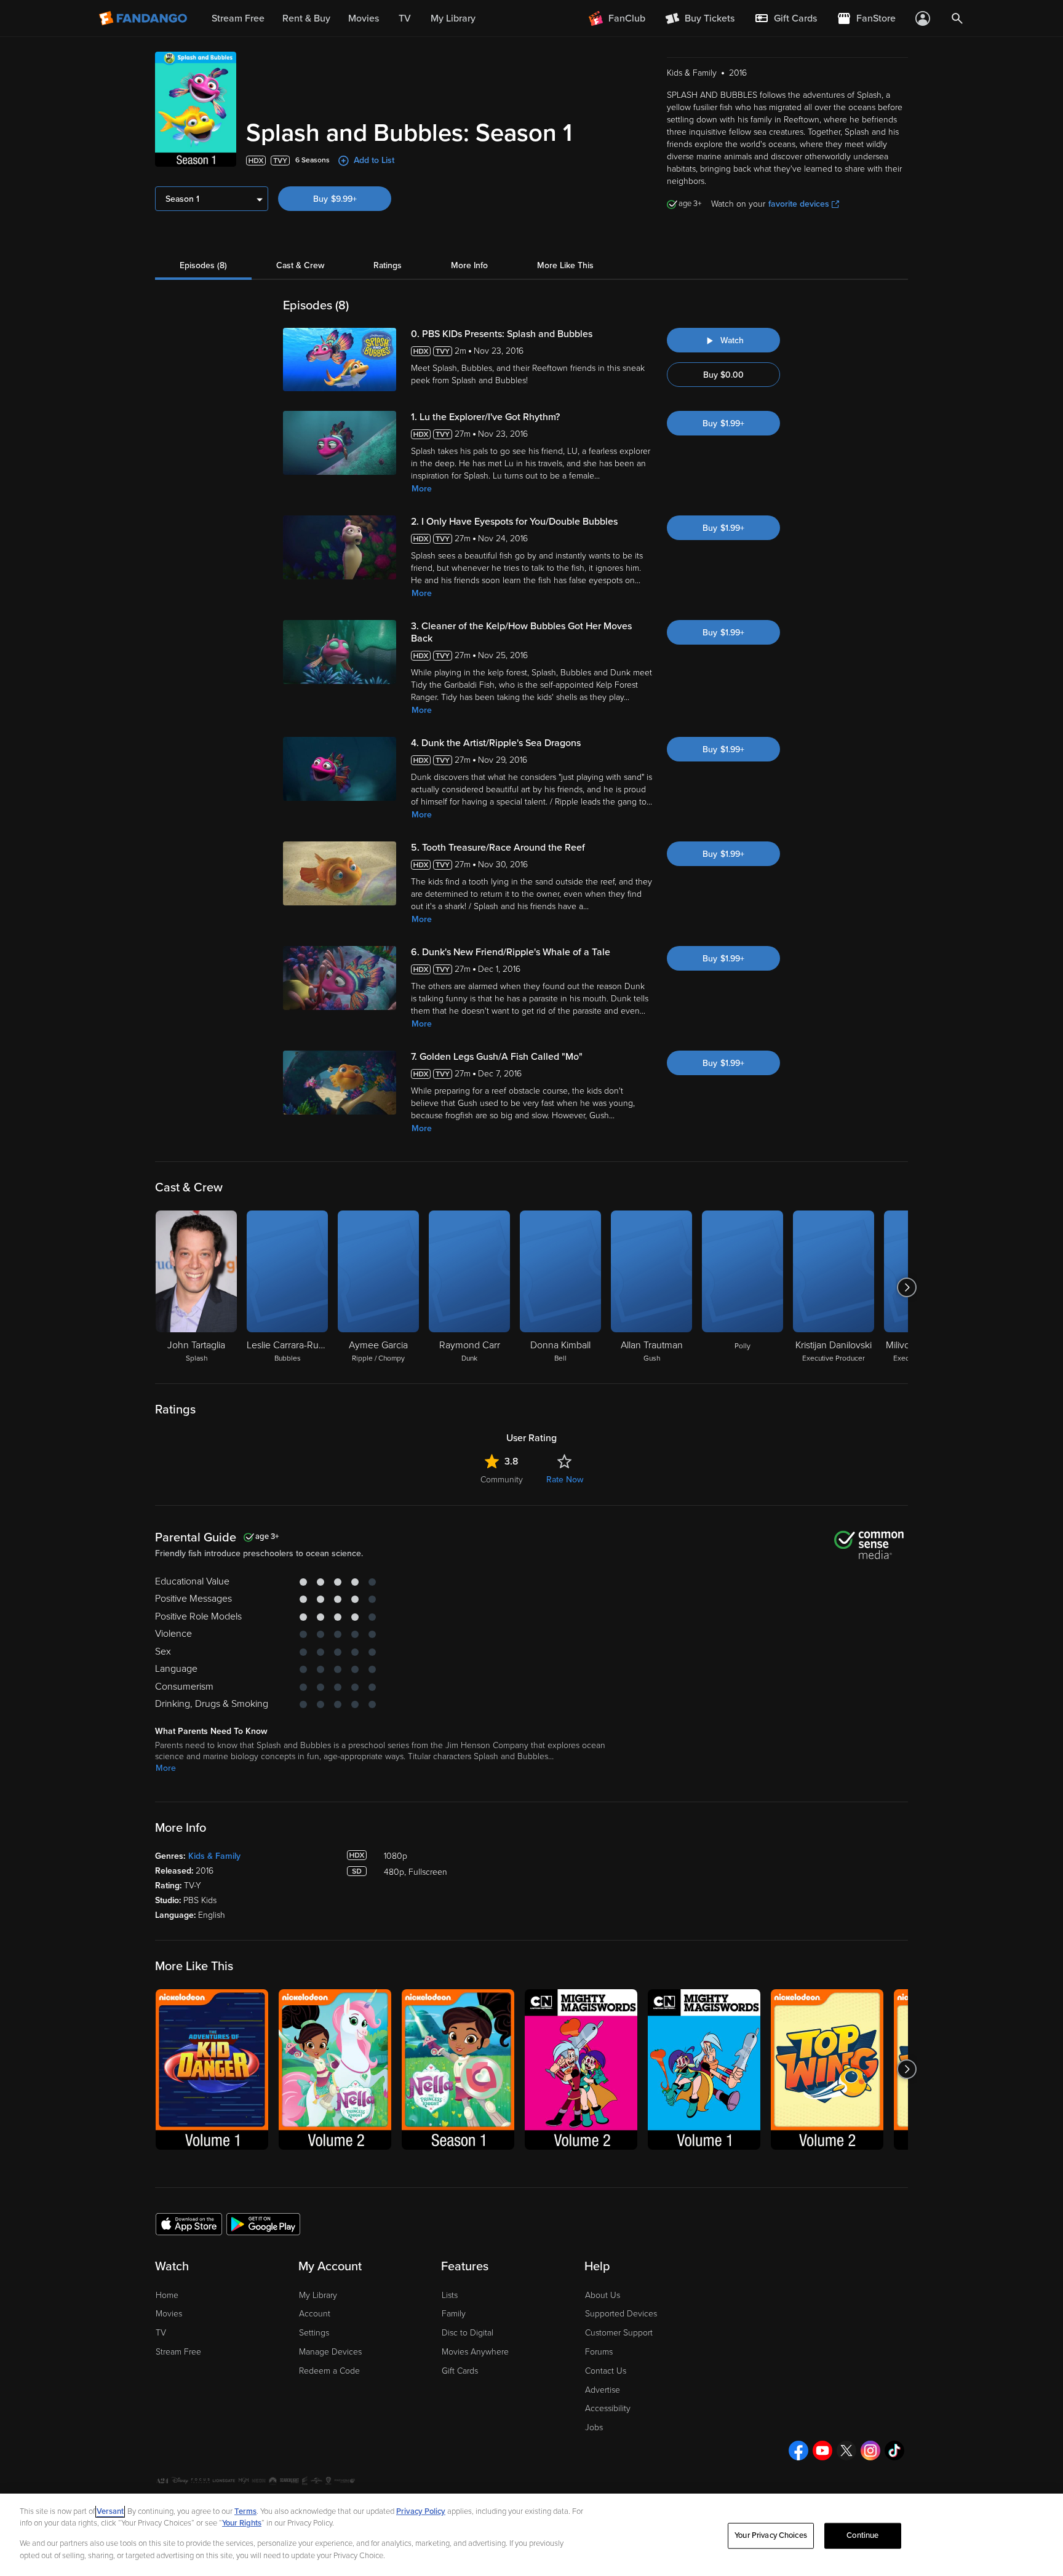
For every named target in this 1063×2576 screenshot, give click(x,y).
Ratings (388, 265)
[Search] (957, 18)
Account (315, 2314)
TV (161, 2333)
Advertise (603, 2390)
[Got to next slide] (906, 1287)
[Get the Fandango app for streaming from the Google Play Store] (263, 2224)
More (422, 489)
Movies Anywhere (475, 2352)
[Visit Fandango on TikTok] (894, 2451)
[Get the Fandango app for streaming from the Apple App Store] (189, 2224)
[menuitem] (786, 18)
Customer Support (619, 2333)
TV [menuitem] (405, 18)
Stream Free (178, 2352)
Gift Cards (460, 2371)
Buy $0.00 (723, 375)
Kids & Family (214, 1856)
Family (454, 2314)
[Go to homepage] (144, 18)
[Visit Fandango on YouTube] (822, 2451)
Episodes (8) (203, 265)
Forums (599, 2352)
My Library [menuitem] (453, 18)
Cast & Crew (300, 265)
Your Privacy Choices (771, 2535)
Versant (110, 2511)
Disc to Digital (468, 2333)
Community (502, 1480)
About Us (603, 2295)
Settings (314, 2333)
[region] (531, 2535)
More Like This (565, 265)
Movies (169, 2314)
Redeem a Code (329, 2371)
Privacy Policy (421, 2511)
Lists (450, 2295)
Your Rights (242, 2523)
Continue (862, 2535)
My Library (318, 2295)
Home (167, 2295)
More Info (469, 265)
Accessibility (608, 2408)
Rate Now (565, 1480)
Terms (245, 2511)
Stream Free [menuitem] (238, 18)
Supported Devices (621, 2314)
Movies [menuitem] (364, 18)
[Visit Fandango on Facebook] (798, 2451)
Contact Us (606, 2371)
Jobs (594, 2427)
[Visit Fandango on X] (846, 2451)
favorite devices (799, 204)
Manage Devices (330, 2352)
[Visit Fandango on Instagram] (870, 2451)
